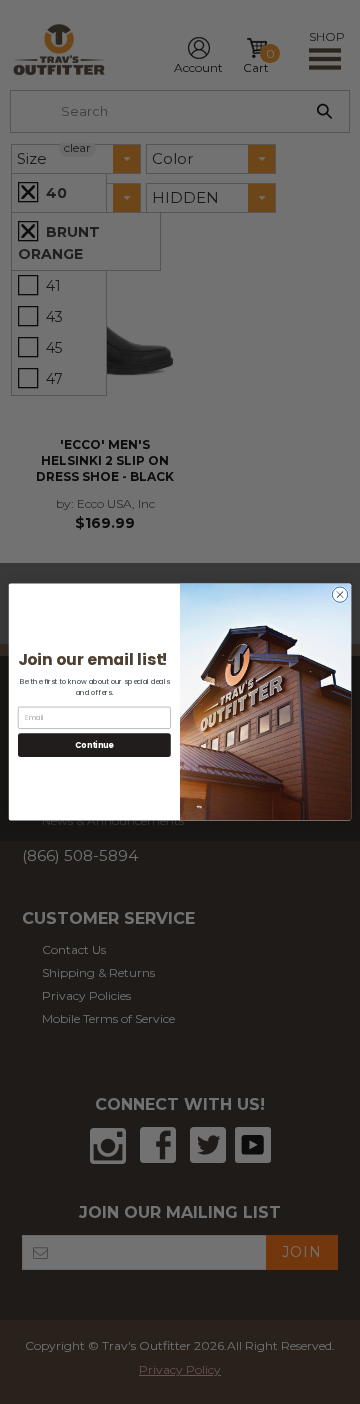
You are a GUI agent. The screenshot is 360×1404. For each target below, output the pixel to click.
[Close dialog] (339, 594)
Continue (94, 744)
